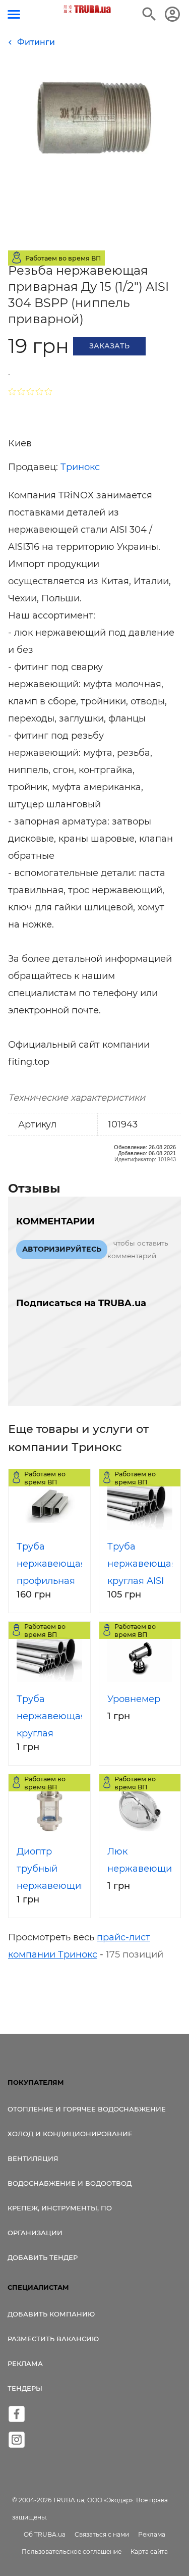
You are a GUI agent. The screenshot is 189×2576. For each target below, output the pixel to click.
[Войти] (172, 14)
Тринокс (80, 467)
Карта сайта (149, 2552)
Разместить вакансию (53, 2339)
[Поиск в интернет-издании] (149, 14)
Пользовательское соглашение (72, 2552)
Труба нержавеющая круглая (51, 1716)
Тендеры (25, 2388)
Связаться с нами (102, 2534)
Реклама (25, 2363)
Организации (35, 2233)
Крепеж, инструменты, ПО (60, 2208)
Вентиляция (33, 2158)
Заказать (109, 346)
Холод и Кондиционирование (70, 2134)
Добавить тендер (43, 2257)
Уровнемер (134, 1699)
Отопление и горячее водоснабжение (87, 2109)
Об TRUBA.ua (45, 2534)
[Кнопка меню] (14, 14)
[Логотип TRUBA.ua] (87, 9)
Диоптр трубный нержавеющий (52, 1869)
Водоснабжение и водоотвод (70, 2183)
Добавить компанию (51, 2314)
